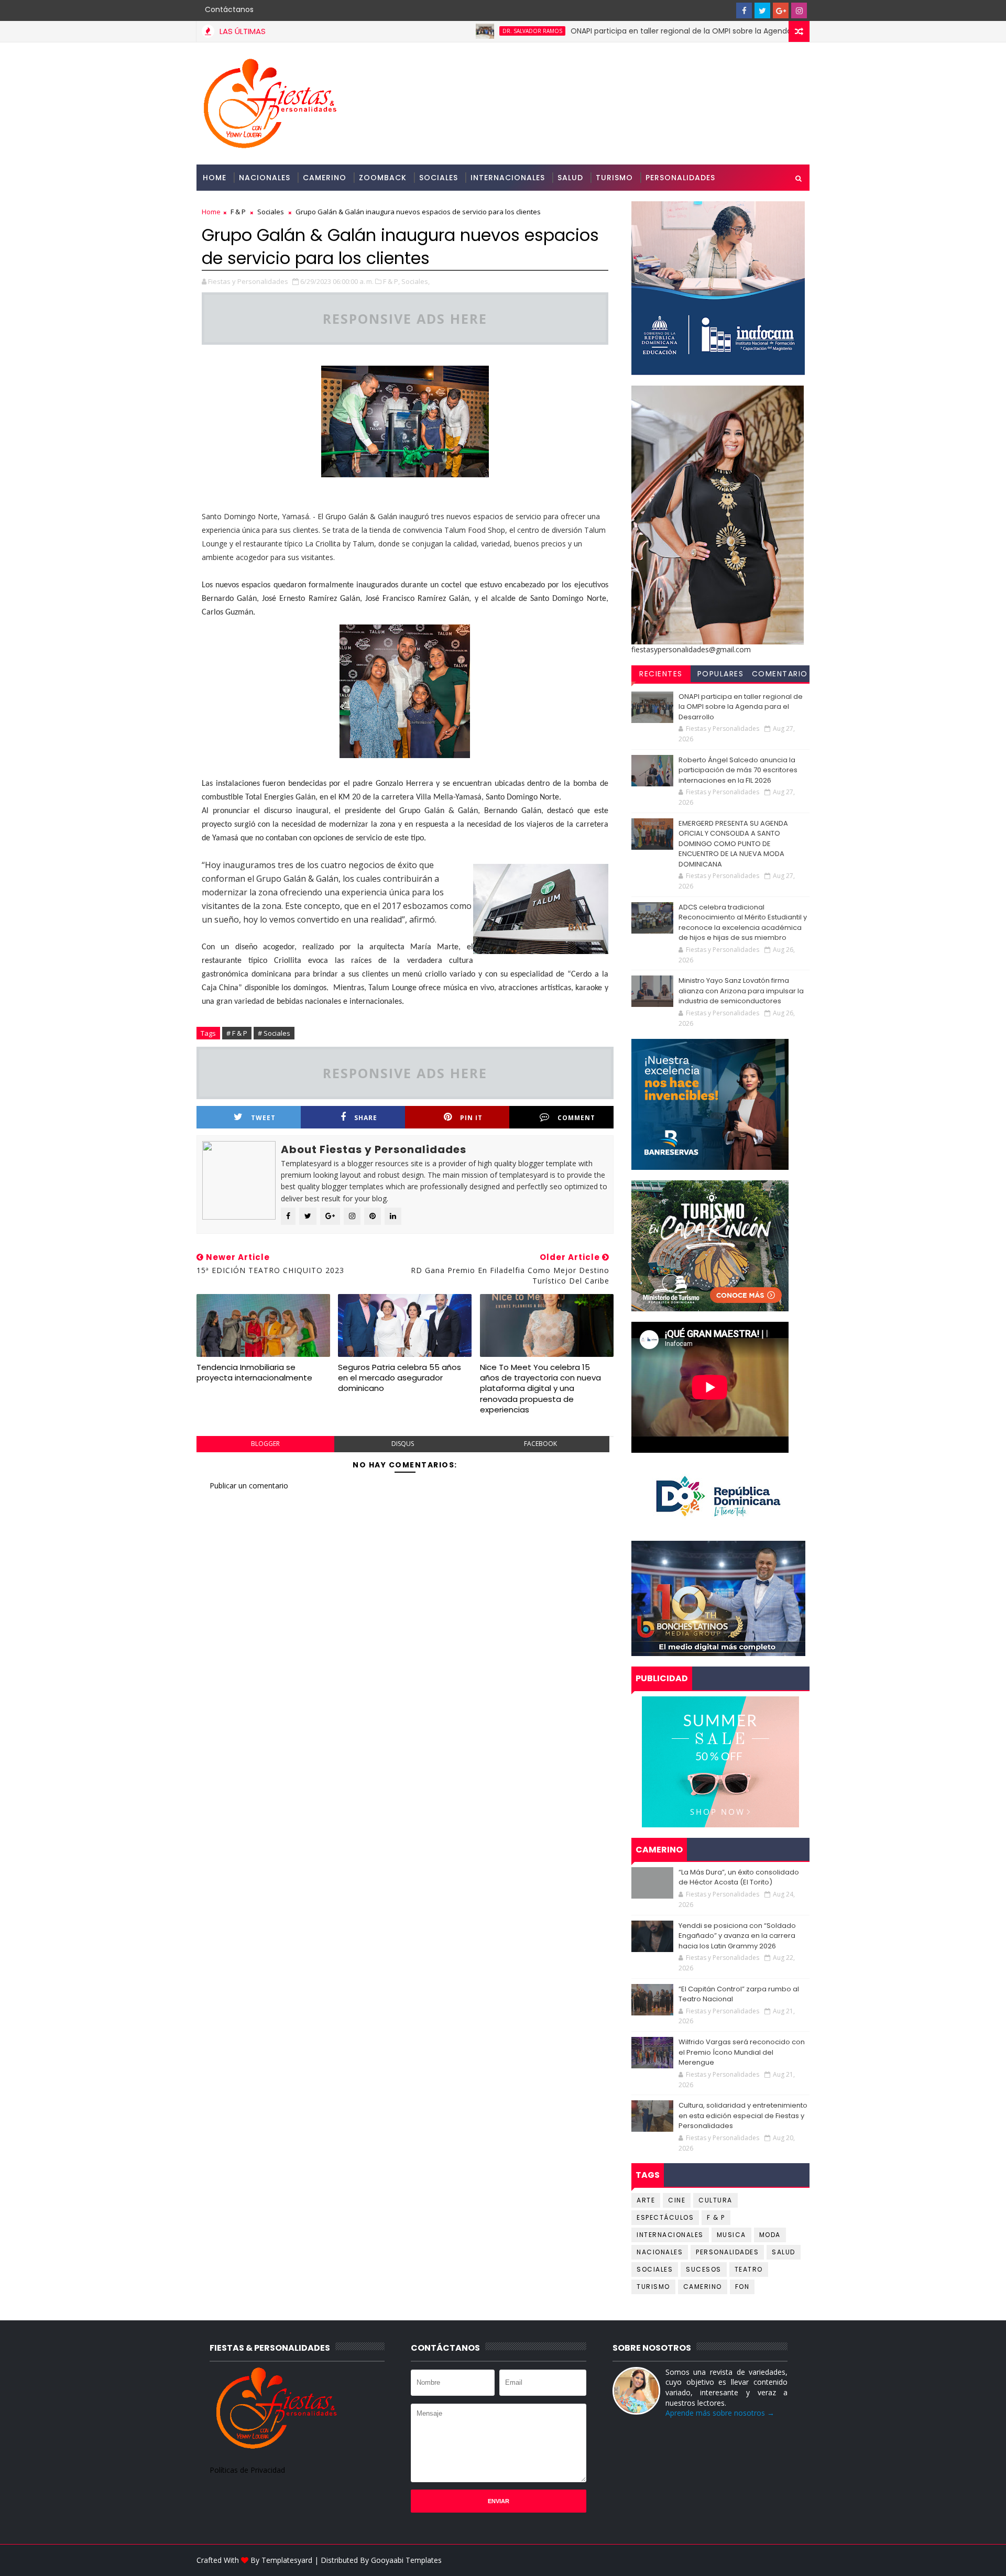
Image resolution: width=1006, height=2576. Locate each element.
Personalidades (680, 178)
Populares (721, 674)
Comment (576, 1118)
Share (366, 1118)
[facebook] (744, 10)
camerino (703, 2287)
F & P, (391, 281)
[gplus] (781, 10)
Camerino (325, 178)
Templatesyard (287, 2560)
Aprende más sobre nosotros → (720, 2413)
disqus (403, 1444)
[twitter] (762, 10)
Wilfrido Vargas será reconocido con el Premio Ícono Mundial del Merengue (742, 2052)
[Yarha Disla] (799, 2560)
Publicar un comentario (249, 1486)
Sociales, (415, 281)
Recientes (661, 674)
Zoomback (383, 178)
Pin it (471, 1118)
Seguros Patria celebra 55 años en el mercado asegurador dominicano (400, 1378)
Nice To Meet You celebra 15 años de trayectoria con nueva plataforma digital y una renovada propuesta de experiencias (540, 1388)
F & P (238, 212)
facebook (540, 1444)
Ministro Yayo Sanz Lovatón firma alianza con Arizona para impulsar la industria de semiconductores (741, 991)
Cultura (715, 2200)
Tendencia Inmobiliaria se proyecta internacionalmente (254, 1372)
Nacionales (265, 178)
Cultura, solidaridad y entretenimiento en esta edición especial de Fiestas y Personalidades (743, 2115)
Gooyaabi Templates (406, 2560)
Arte (646, 2200)
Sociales (439, 178)
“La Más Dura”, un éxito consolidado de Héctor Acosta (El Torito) (739, 1877)
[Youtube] (726, 10)
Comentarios (780, 675)
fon (742, 2287)
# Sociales (274, 1033)
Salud (570, 178)
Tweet (263, 1118)
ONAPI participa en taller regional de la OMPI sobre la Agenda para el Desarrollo (639, 31)
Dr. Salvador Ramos (458, 31)
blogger (265, 1444)
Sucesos (704, 2269)
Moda (770, 2235)
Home (215, 178)
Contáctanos (229, 9)
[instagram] (799, 10)
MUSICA (731, 2235)
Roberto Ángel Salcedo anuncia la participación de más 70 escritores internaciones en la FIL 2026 (738, 770)
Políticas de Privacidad (247, 2470)
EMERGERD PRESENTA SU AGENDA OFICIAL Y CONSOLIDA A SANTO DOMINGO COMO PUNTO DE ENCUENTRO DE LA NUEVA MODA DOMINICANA (733, 844)
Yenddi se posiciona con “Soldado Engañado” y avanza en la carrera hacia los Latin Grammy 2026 (737, 1936)
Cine (677, 2200)
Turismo (614, 178)
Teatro (749, 2269)
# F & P (237, 1033)
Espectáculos (665, 2217)
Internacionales (508, 178)
